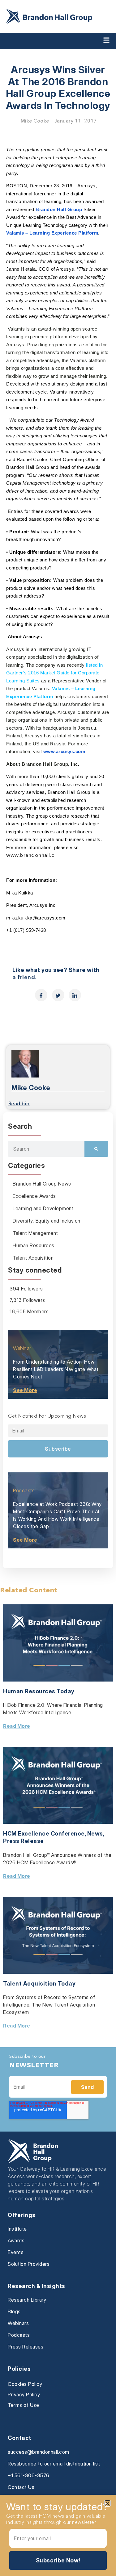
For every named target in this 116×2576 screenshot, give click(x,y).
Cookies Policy (25, 2384)
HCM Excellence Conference (44, 1834)
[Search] (96, 1149)
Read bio (19, 1104)
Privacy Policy (24, 2395)
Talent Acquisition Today (39, 1984)
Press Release (24, 1841)
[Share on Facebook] (41, 995)
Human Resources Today (39, 1691)
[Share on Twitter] (58, 995)
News (95, 1834)
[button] (107, 2503)
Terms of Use (23, 2405)
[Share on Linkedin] (75, 995)
